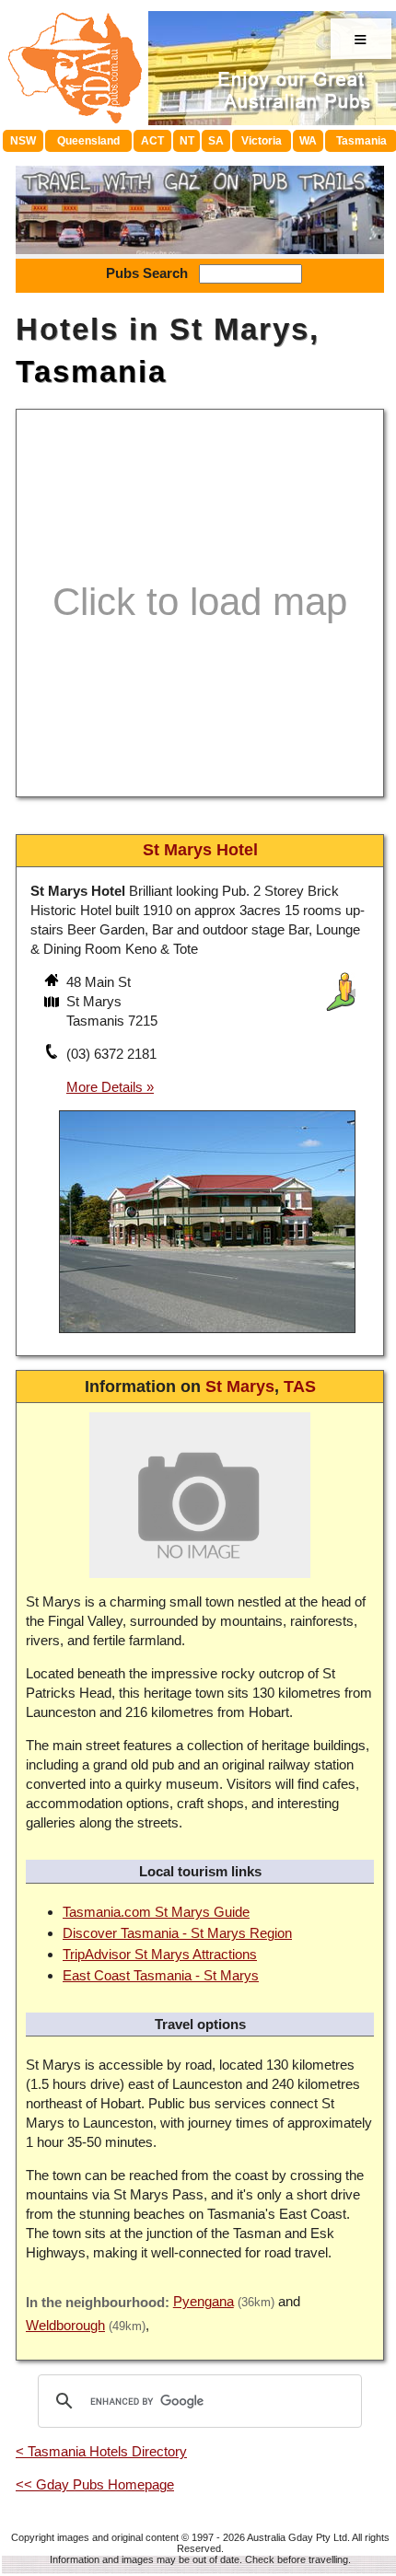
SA (216, 141)
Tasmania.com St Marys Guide (156, 1912)
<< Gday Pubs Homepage (95, 2484)
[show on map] (53, 1004)
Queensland (88, 141)
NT (187, 141)
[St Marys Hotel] (207, 1335)
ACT (152, 141)
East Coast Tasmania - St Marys (161, 1975)
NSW (23, 141)
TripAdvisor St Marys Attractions (160, 1954)
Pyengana (204, 2301)
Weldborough (65, 2325)
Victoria (262, 141)
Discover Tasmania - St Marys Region (177, 1933)
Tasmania (91, 371)
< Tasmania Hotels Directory (101, 2451)
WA (308, 141)
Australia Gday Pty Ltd (297, 2537)
